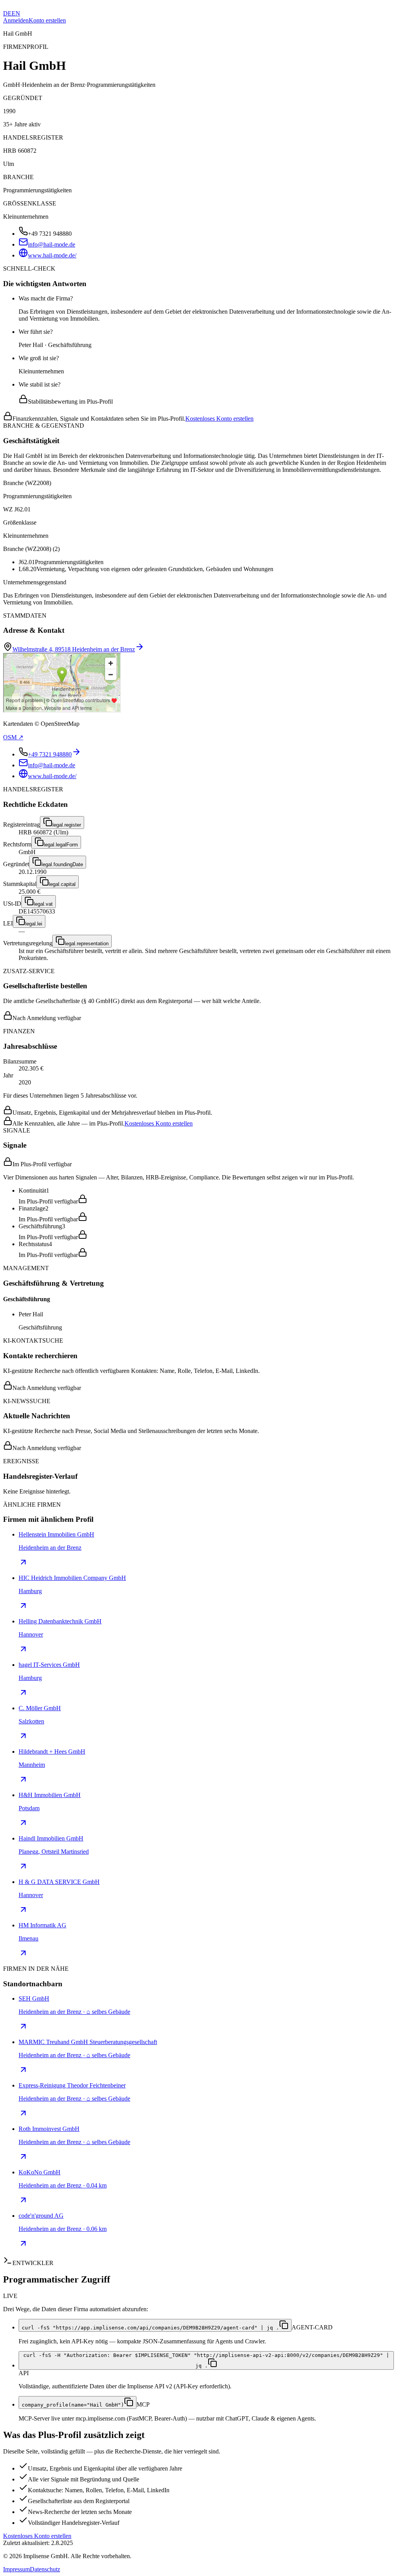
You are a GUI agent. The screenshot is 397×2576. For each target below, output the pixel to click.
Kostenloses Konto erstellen (219, 419)
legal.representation (87, 944)
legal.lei (34, 924)
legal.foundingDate (62, 864)
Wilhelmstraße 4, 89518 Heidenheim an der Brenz (74, 649)
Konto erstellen (47, 20)
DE (7, 13)
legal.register (67, 825)
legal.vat (43, 904)
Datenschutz (45, 2569)
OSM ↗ (13, 737)
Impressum (16, 2569)
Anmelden (16, 20)
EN (16, 13)
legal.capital (62, 884)
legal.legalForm (61, 845)
